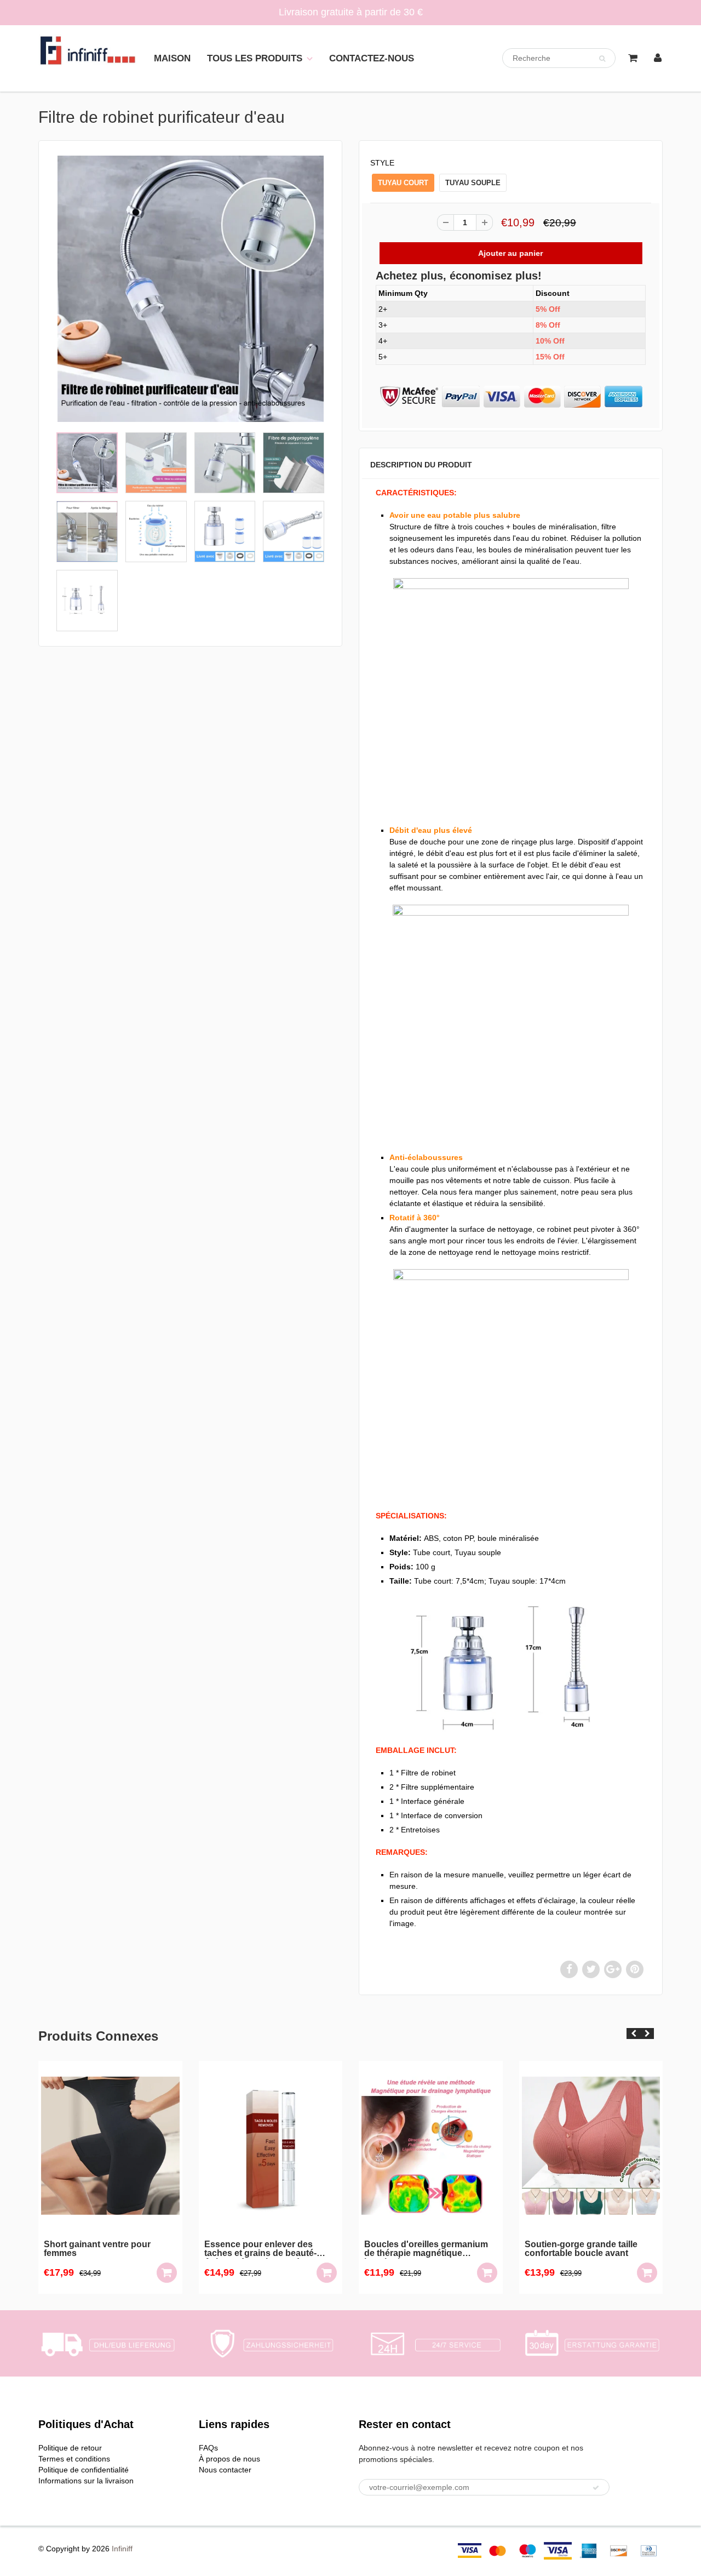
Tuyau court (403, 183)
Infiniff (122, 2549)
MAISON (172, 58)
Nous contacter (225, 2470)
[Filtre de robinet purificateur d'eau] (190, 289)
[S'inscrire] (596, 2488)
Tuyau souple (473, 183)
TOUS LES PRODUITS (255, 58)
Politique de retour (70, 2448)
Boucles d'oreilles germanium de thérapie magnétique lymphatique (266, 2249)
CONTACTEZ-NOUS (372, 58)
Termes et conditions (74, 2459)
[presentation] (633, 2034)
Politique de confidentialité (84, 2470)
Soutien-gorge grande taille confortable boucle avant (421, 2249)
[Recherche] (602, 59)
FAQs (208, 2448)
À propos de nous (229, 2459)
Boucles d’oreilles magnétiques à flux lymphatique (590, 2249)
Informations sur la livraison (86, 2481)
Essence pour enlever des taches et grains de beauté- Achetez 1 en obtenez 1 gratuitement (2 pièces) (100, 2249)
